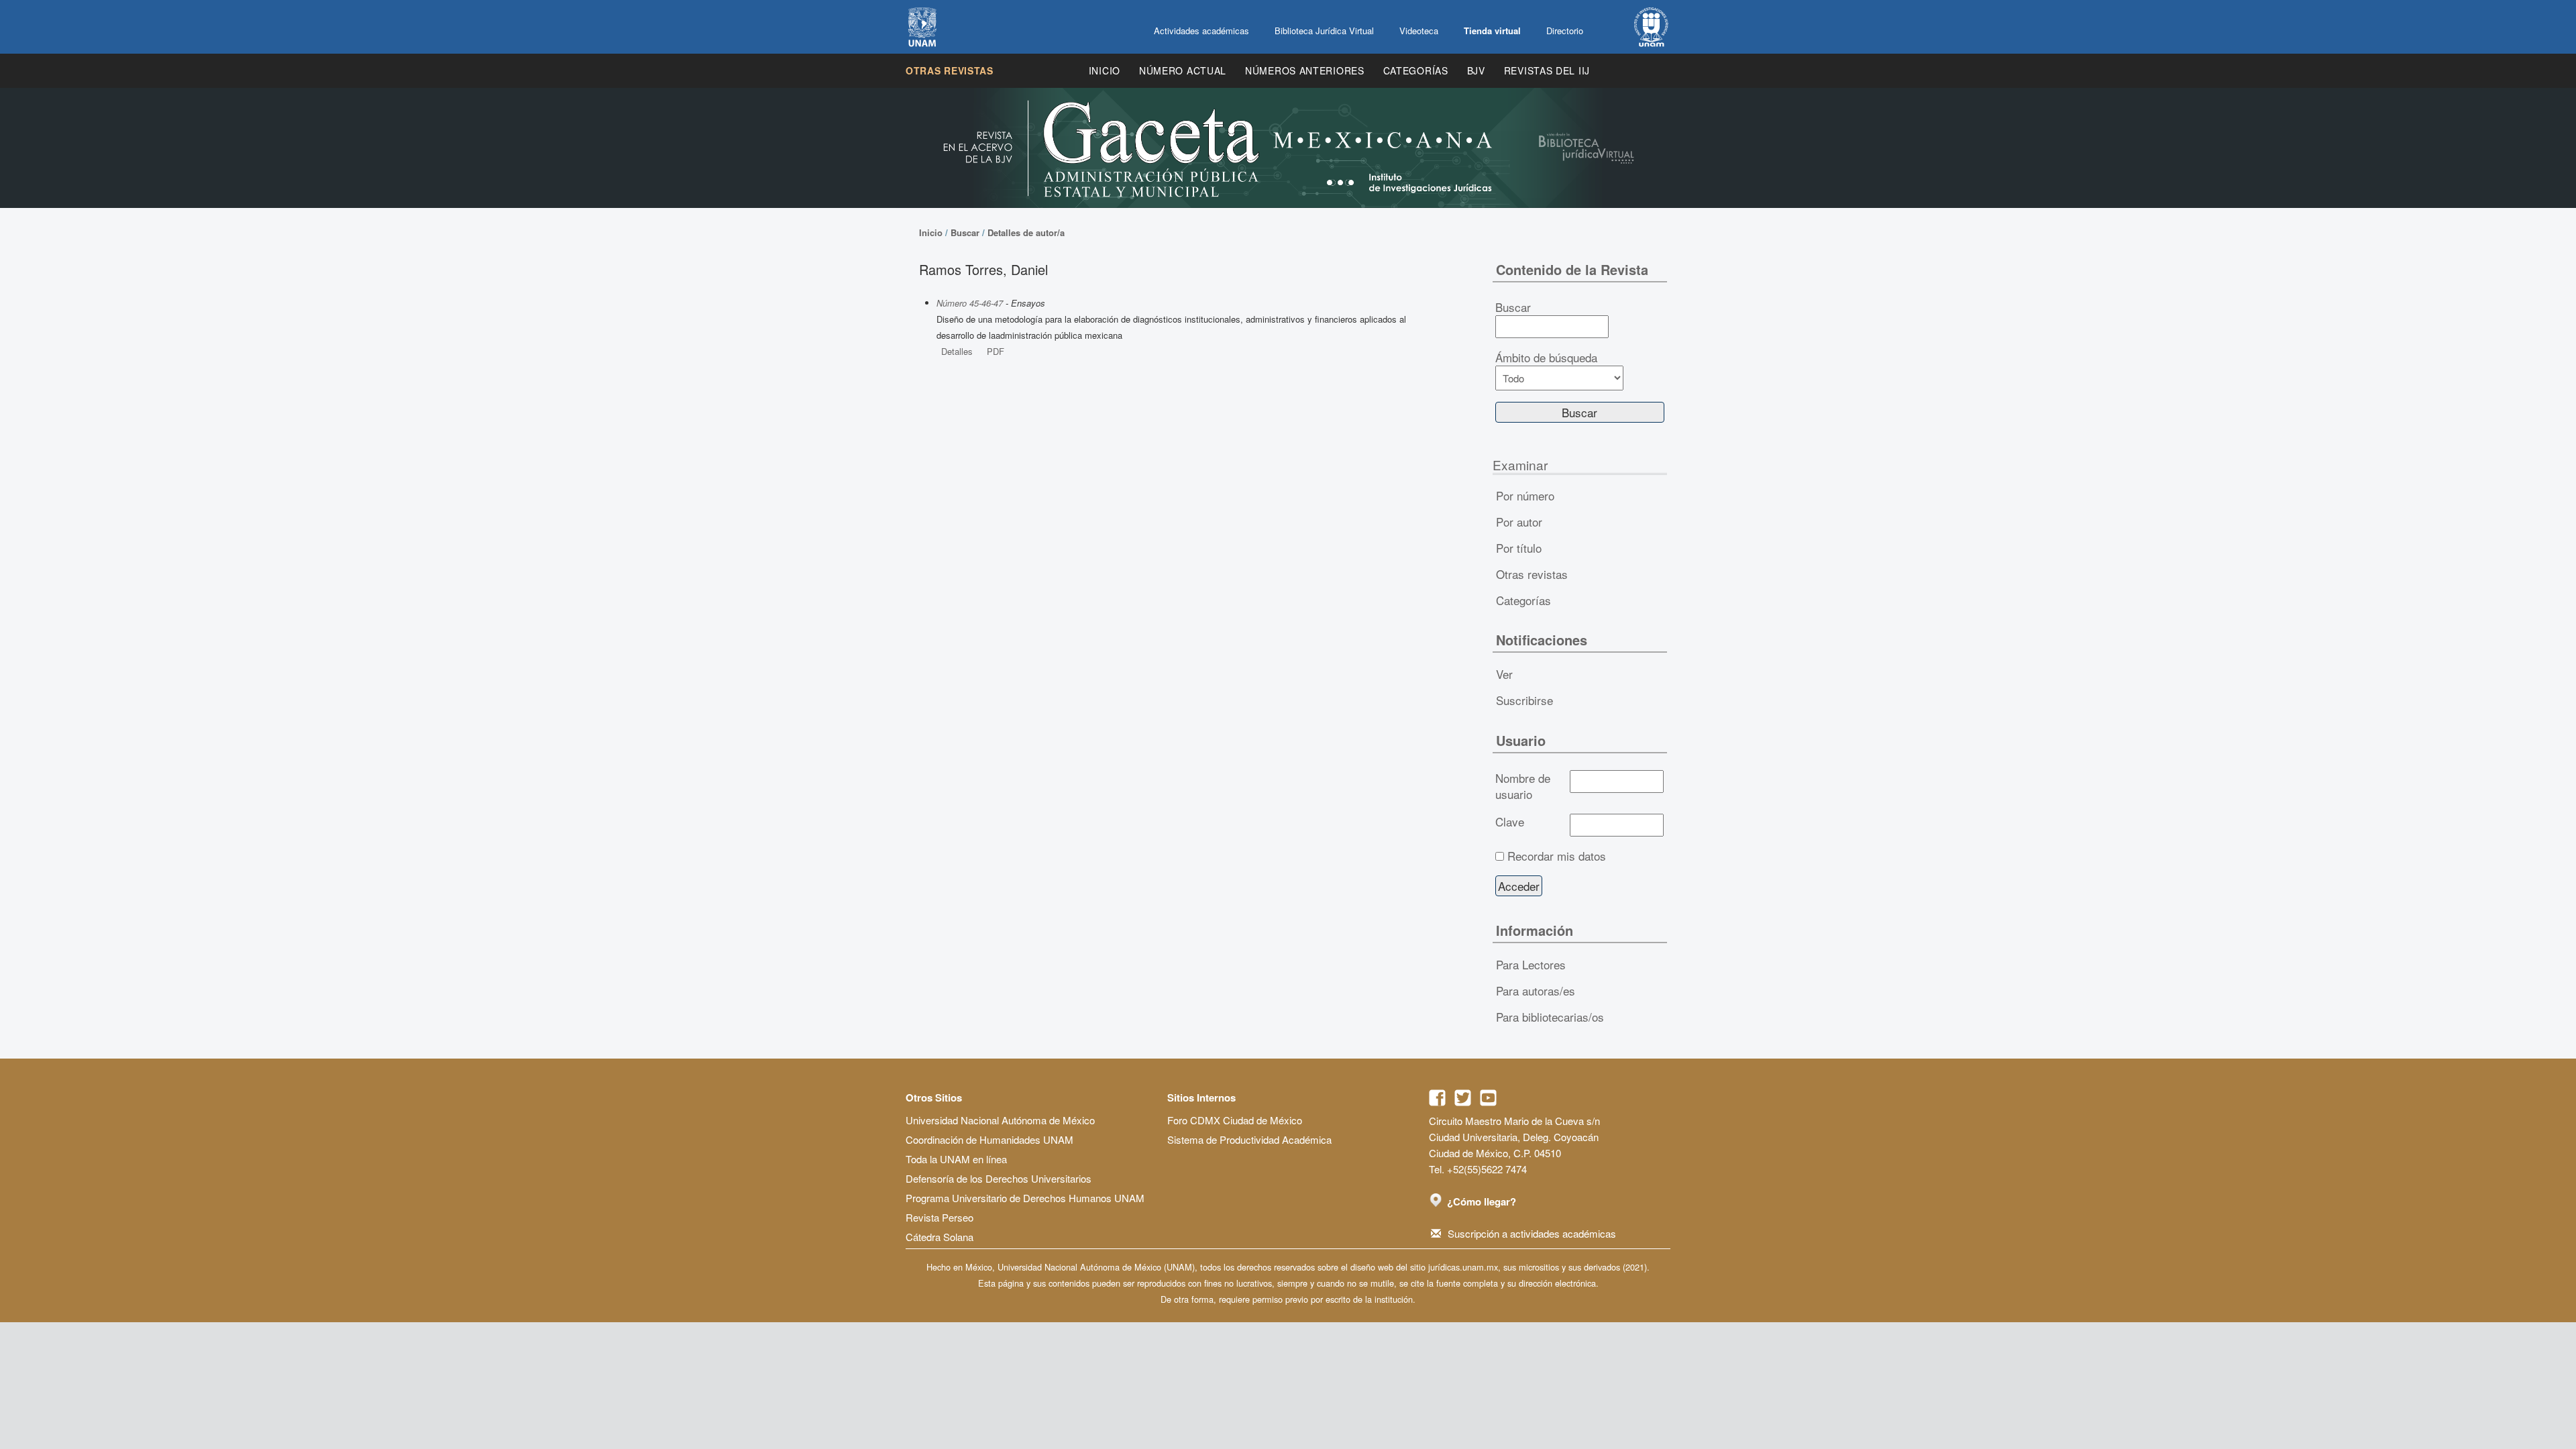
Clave (1510, 822)
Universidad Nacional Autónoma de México (1000, 1120)
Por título (1519, 548)
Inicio (1105, 70)
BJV (1476, 70)
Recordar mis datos (1557, 856)
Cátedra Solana (940, 1237)
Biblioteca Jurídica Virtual (1324, 31)
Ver (1504, 674)
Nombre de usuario (1523, 786)
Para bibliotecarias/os (1550, 1017)
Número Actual (1183, 70)
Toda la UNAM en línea (956, 1159)
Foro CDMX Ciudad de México (1235, 1120)
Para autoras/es (1536, 990)
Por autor (1519, 522)
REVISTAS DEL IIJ (1547, 70)
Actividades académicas (1201, 31)
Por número (1525, 495)
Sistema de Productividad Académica (1249, 1139)
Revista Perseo (940, 1217)
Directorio (1565, 31)
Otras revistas (950, 70)
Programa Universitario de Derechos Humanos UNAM (1025, 1198)
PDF (996, 351)
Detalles (957, 351)
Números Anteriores (1305, 70)
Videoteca (1419, 31)
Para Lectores (1531, 964)
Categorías (1416, 70)
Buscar (965, 232)
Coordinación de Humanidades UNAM (989, 1139)
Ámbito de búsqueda (1546, 358)
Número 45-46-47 (970, 303)
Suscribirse (1524, 700)
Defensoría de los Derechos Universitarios (999, 1178)
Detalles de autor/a (1026, 232)
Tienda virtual (1492, 31)
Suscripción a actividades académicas (1532, 1233)
